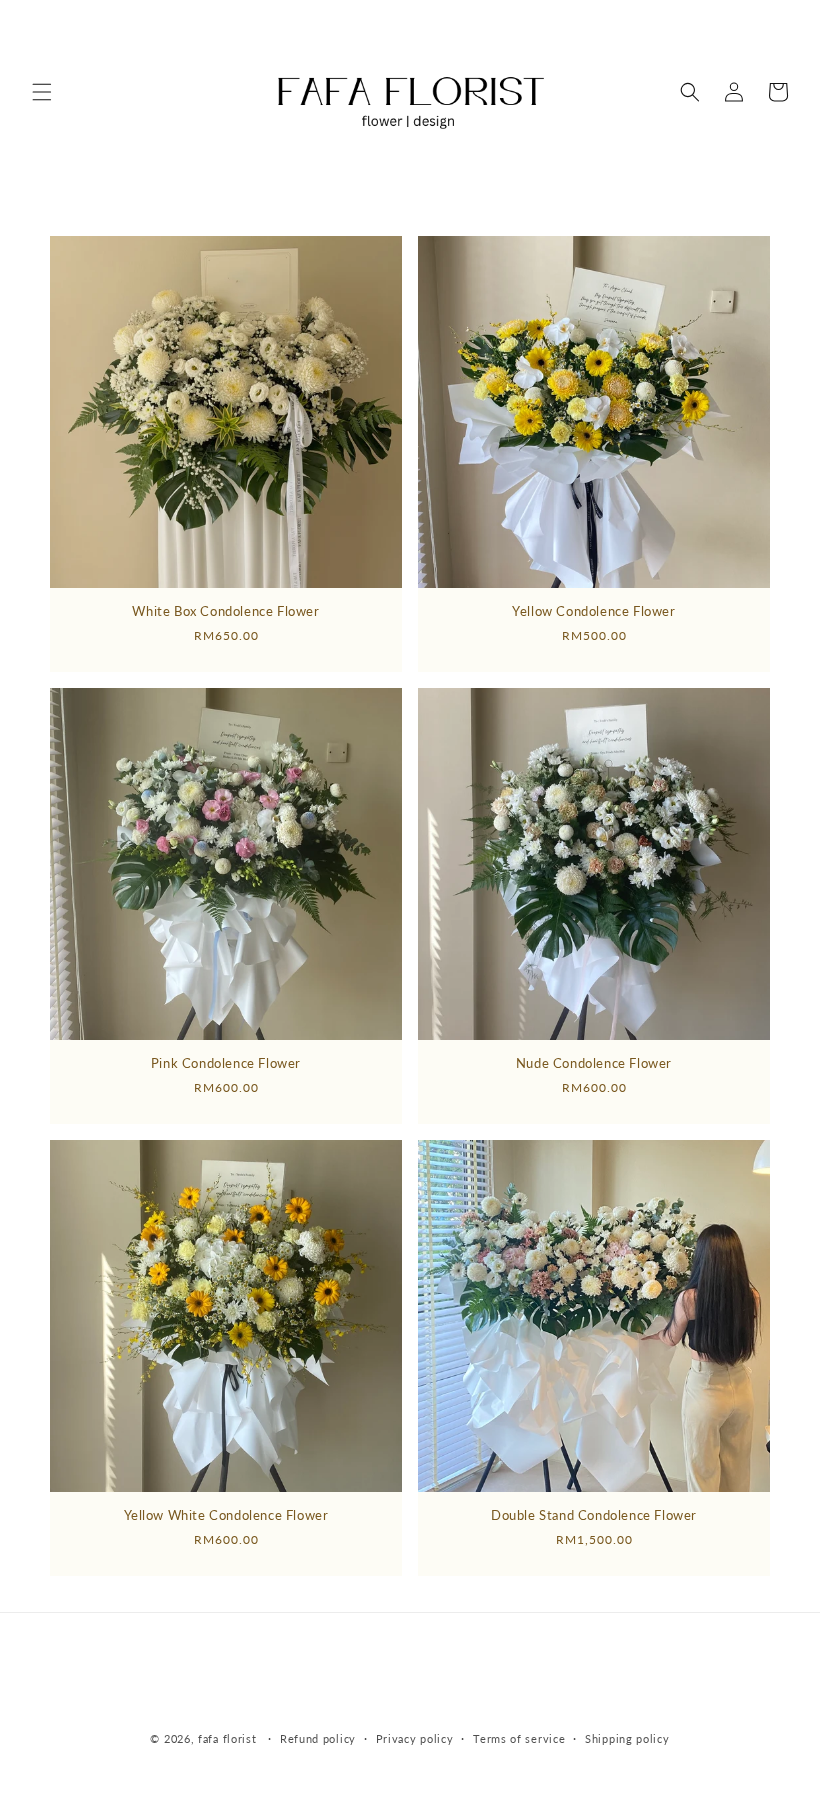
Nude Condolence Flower (594, 1063)
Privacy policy (415, 1738)
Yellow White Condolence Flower (226, 1515)
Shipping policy (627, 1738)
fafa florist (227, 1738)
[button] (42, 92)
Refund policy (318, 1738)
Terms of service (519, 1738)
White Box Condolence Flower (225, 611)
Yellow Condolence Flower (593, 611)
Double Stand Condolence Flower (594, 1515)
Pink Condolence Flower (226, 1063)
